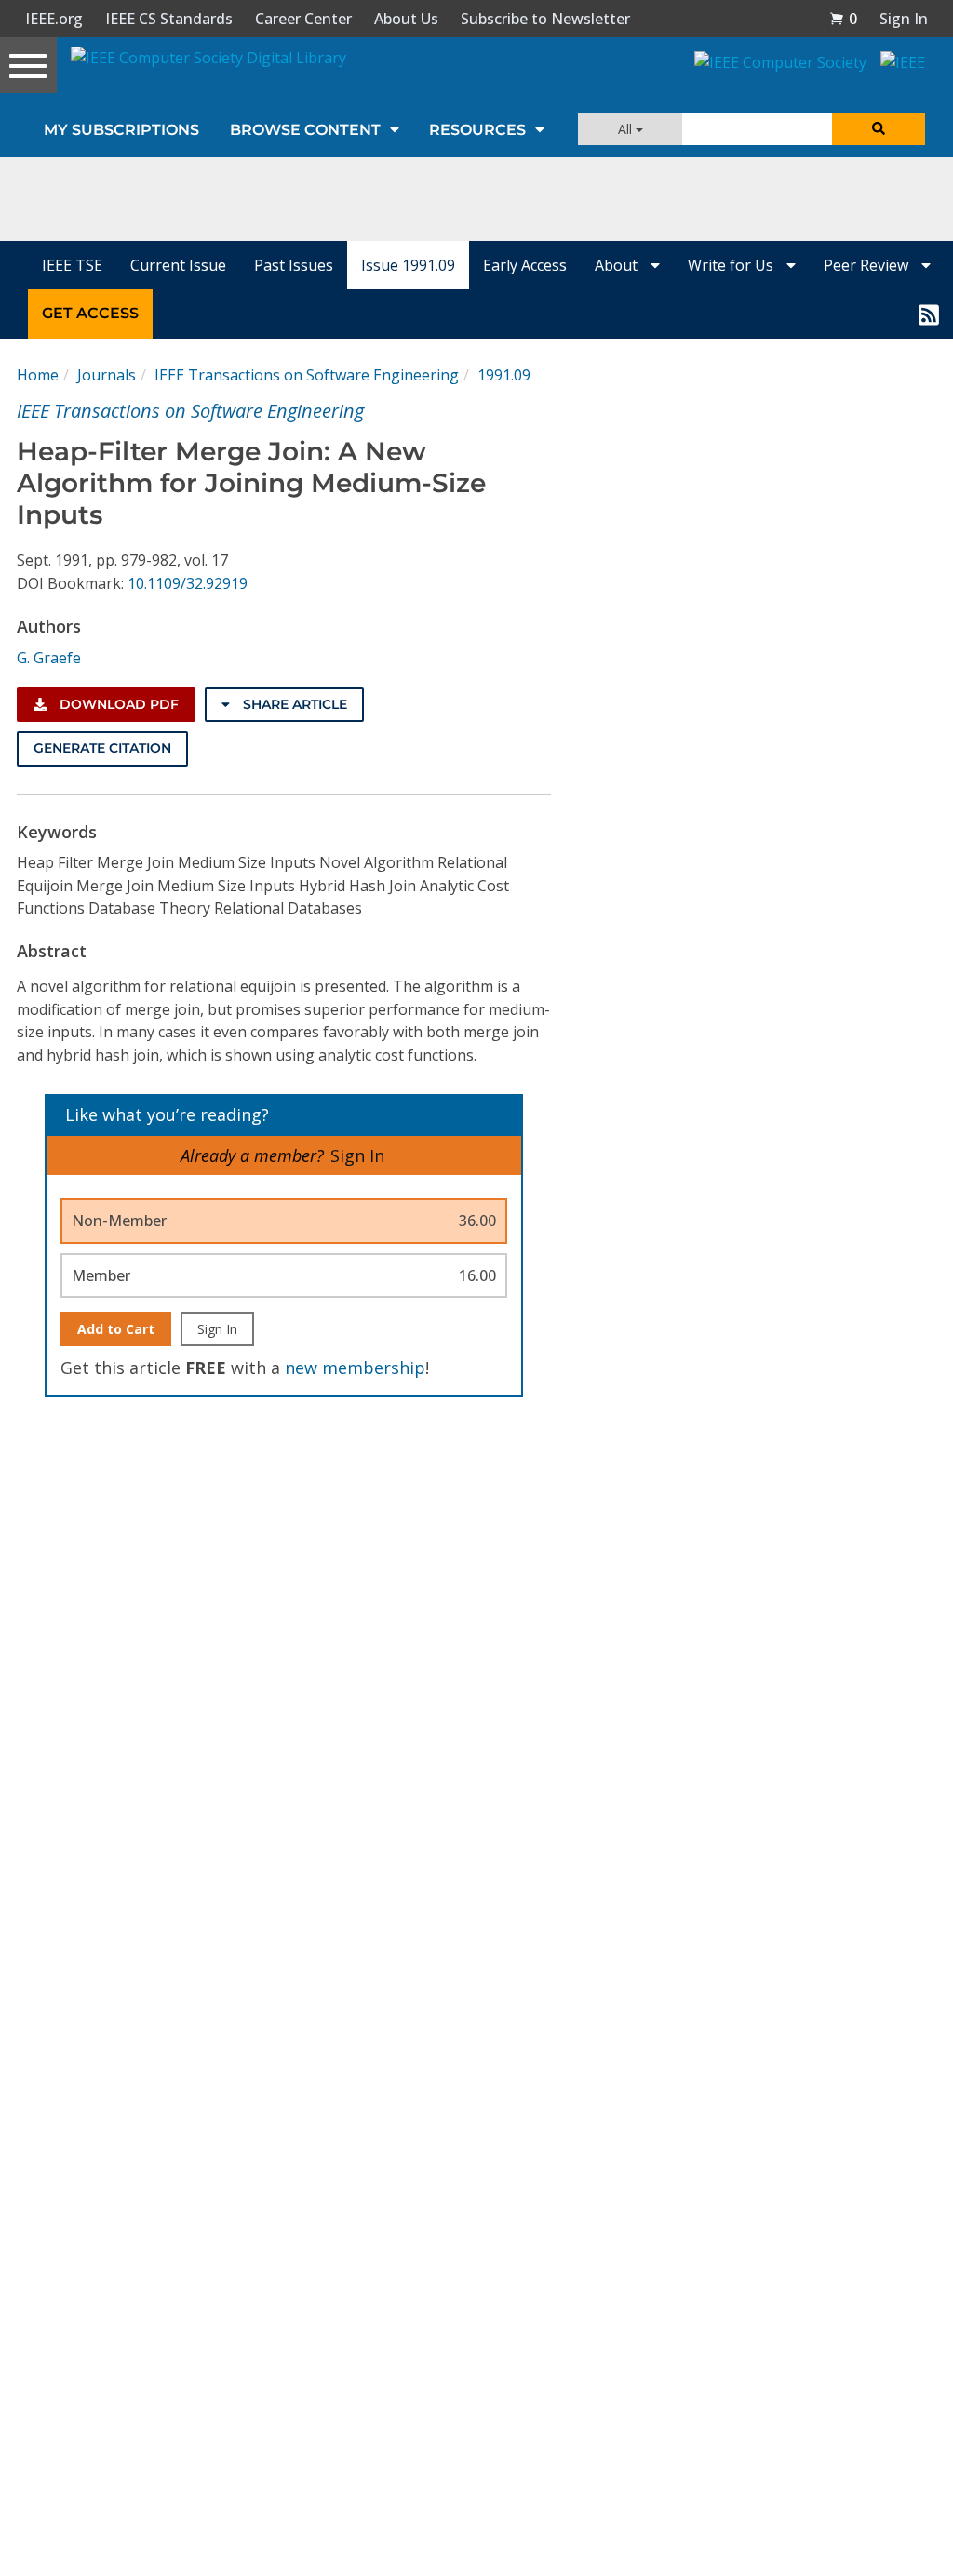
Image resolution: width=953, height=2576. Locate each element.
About (618, 265)
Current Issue (178, 265)
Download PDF (117, 704)
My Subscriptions (121, 130)
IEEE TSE (72, 265)
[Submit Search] (879, 129)
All (627, 129)
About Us (406, 19)
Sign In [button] (904, 19)
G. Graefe (49, 658)
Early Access (525, 265)
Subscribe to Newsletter (545, 19)
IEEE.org (54, 19)
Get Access (90, 313)
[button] (843, 19)
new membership (355, 1368)
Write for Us (732, 265)
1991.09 (504, 375)
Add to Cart (116, 1329)
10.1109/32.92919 (188, 583)
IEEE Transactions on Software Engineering (307, 375)
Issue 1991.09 (408, 265)
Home (38, 375)
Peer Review (868, 265)
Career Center (303, 19)
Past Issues (294, 265)
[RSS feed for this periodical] (929, 314)
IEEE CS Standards (169, 19)
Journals (107, 375)
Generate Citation (102, 748)
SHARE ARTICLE (293, 704)
